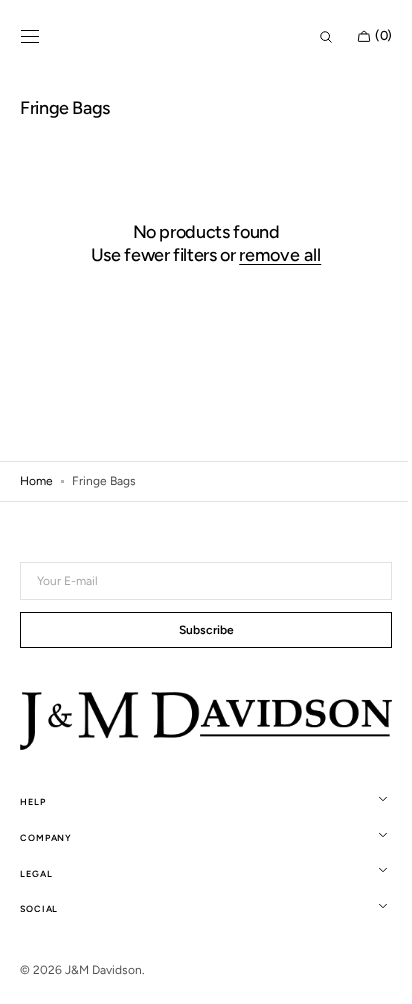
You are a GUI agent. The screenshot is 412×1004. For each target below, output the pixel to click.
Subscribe (198, 632)
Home (36, 481)
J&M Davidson (103, 970)
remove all (273, 255)
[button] (30, 37)
